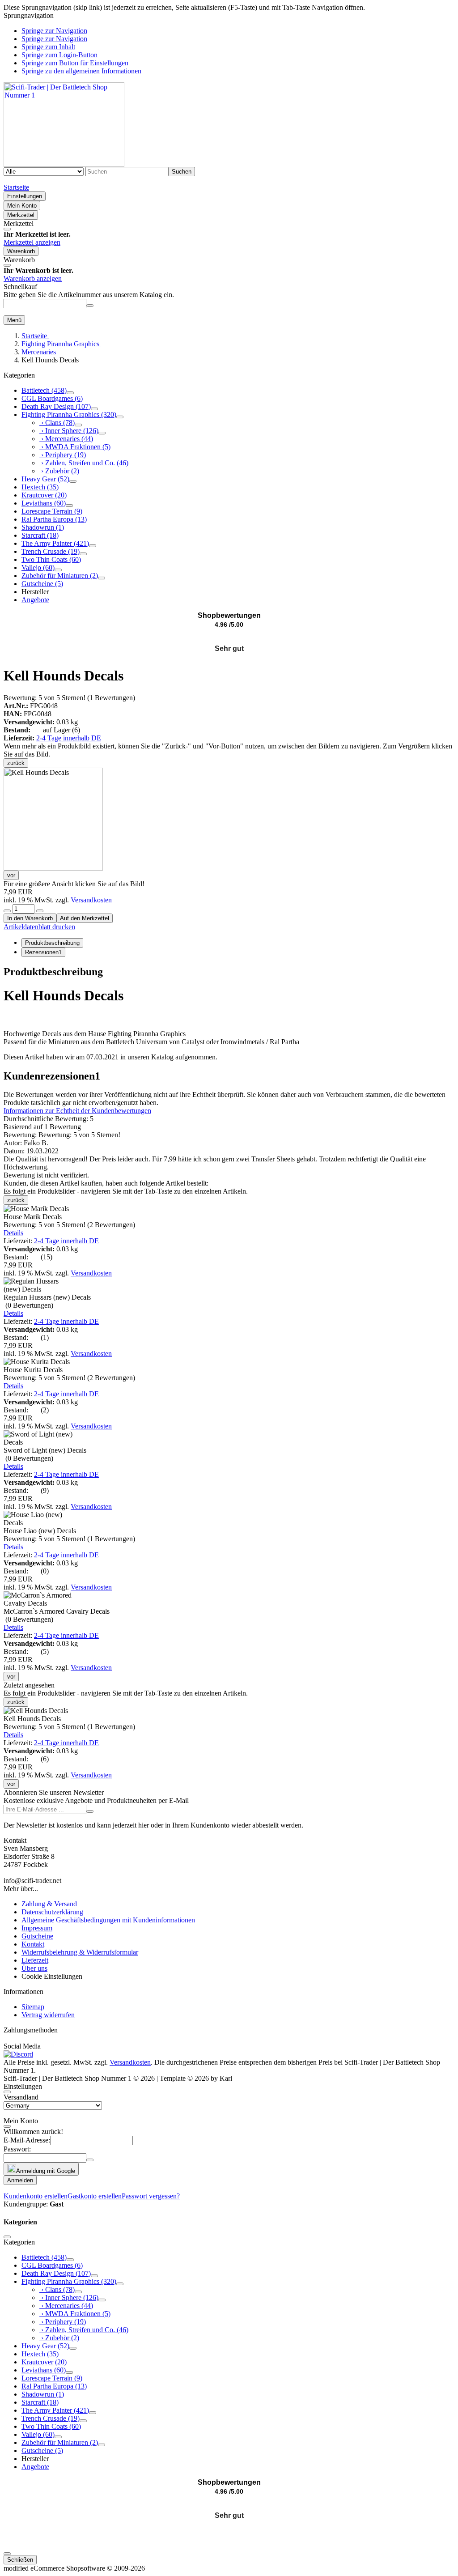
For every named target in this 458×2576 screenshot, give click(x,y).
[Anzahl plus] (40, 911)
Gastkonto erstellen (95, 2196)
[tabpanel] (229, 1014)
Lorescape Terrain (52, 511)
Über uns (34, 1968)
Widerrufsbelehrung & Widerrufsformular (80, 1952)
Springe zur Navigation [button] (54, 31)
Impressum (37, 1928)
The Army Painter (55, 543)
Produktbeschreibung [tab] (52, 943)
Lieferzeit (35, 1960)
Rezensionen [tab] (43, 952)
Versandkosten (91, 900)
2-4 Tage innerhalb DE (69, 738)
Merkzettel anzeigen (32, 242)
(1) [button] (69, 698)
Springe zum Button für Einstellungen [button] (75, 63)
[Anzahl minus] (7, 911)
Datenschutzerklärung (52, 1912)
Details (13, 1233)
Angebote (35, 600)
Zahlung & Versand (49, 1904)
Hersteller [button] (35, 592)
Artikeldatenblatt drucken (39, 927)
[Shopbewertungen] (229, 638)
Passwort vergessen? (151, 2196)
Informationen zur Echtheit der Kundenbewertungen (77, 1111)
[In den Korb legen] (90, 306)
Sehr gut (229, 648)
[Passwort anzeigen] (90, 2160)
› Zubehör (59, 471)
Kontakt (33, 1944)
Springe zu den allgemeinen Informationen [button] (81, 71)
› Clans (57, 423)
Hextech (40, 487)
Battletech (44, 390)
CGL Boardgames (52, 398)
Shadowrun (43, 527)
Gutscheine (42, 584)
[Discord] (18, 2054)
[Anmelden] (90, 1811)
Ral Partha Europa (54, 519)
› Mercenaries (66, 439)
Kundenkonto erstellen (36, 2196)
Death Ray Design (56, 406)
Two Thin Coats (51, 559)
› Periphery (63, 455)
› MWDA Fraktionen (75, 447)
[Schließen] (7, 229)
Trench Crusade (51, 551)
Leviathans (44, 503)
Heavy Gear (45, 479)
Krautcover (44, 495)
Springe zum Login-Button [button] (59, 55)
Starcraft (40, 535)
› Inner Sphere (69, 431)
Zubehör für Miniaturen (60, 576)
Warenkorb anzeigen (33, 278)
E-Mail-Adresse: (27, 2140)
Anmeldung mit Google (46, 2171)
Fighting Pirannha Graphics (69, 414)
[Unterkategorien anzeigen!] (70, 393)
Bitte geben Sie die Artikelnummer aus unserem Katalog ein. (89, 295)
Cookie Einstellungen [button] (52, 1976)
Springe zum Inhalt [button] (48, 47)
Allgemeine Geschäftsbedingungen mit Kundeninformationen (108, 1920)
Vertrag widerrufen (48, 2015)
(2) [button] (69, 1225)
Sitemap (33, 2007)
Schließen (20, 2560)
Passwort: (17, 2149)
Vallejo (38, 567)
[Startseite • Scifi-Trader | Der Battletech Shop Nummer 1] (64, 164)
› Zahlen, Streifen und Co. (84, 463)
